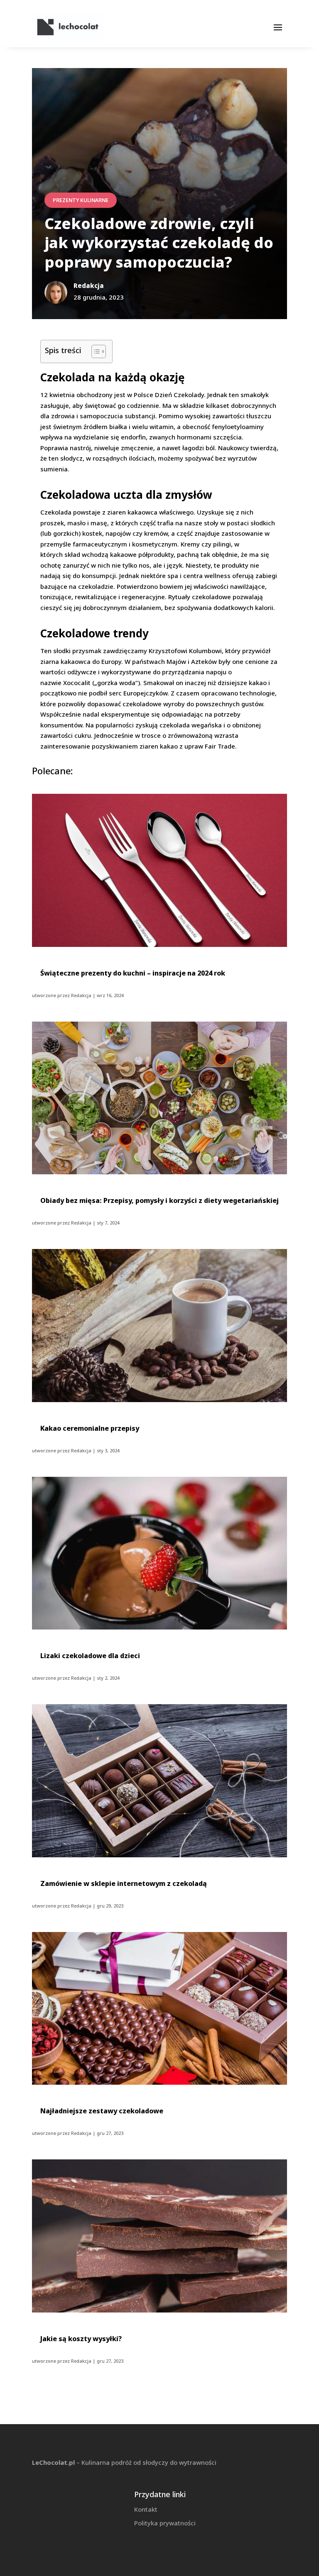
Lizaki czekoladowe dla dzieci (90, 1656)
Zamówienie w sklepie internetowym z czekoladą (124, 1883)
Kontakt (146, 2509)
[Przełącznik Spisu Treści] (94, 351)
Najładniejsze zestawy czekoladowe (102, 2111)
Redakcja (81, 995)
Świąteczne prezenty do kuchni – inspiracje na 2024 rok (133, 973)
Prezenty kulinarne (81, 200)
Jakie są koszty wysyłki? (81, 2339)
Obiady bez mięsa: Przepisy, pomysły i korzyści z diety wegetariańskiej (159, 1200)
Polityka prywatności (165, 2523)
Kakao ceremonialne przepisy (90, 1428)
